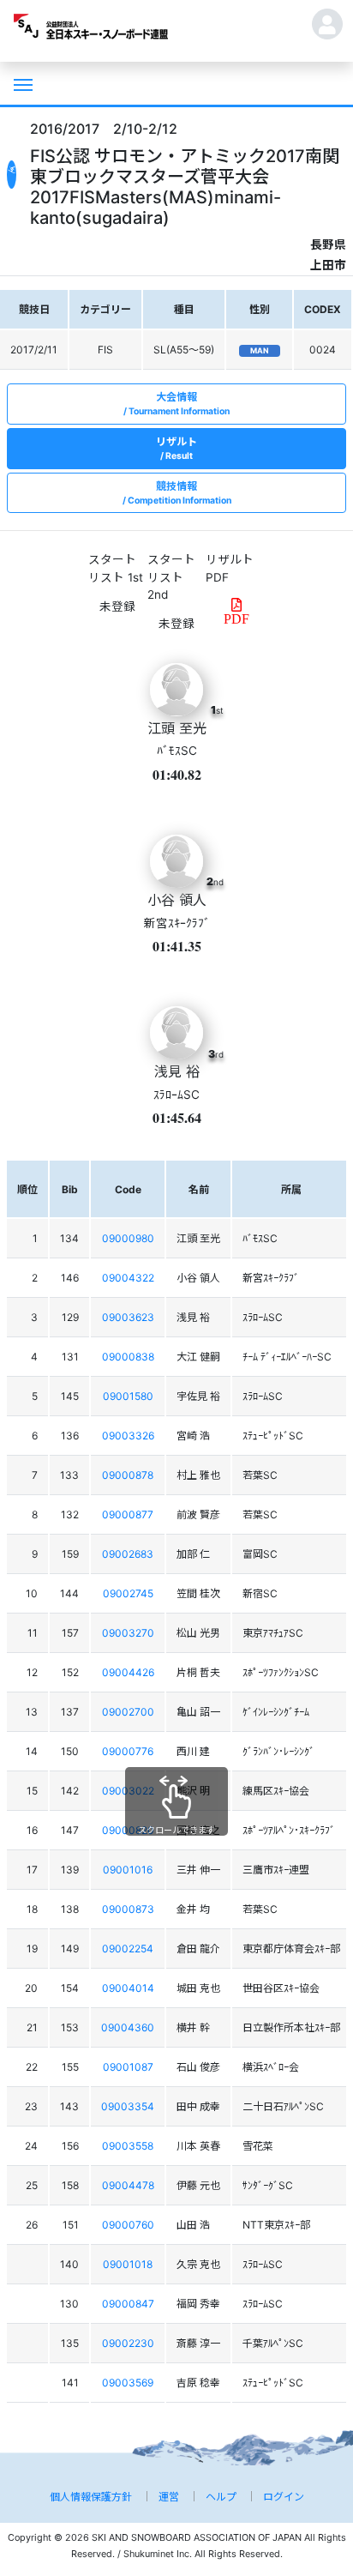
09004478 (128, 2185)
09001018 (128, 2264)
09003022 (128, 1791)
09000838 (128, 1357)
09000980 (128, 1238)
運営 (169, 2497)
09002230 (128, 2343)
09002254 (128, 1949)
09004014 (128, 1988)
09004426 (128, 1672)
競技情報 (179, 493)
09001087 (128, 2067)
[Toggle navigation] (21, 83)
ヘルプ (221, 2497)
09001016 (128, 1870)
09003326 (128, 1436)
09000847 (128, 2304)
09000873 (128, 1909)
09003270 (128, 1633)
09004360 (128, 2027)
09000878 (128, 1475)
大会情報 (179, 404)
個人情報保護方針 (91, 2497)
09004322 (128, 1278)
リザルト (176, 448)
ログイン (284, 2497)
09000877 (128, 1514)
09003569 (128, 2383)
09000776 (128, 1751)
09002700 (128, 1712)
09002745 (128, 1593)
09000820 (128, 1830)
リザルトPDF (230, 568)
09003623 (128, 1317)
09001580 (128, 1396)
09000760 (128, 2225)
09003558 (128, 2146)
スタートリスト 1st (116, 568)
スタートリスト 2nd (171, 577)
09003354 (128, 2106)
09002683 (128, 1554)
